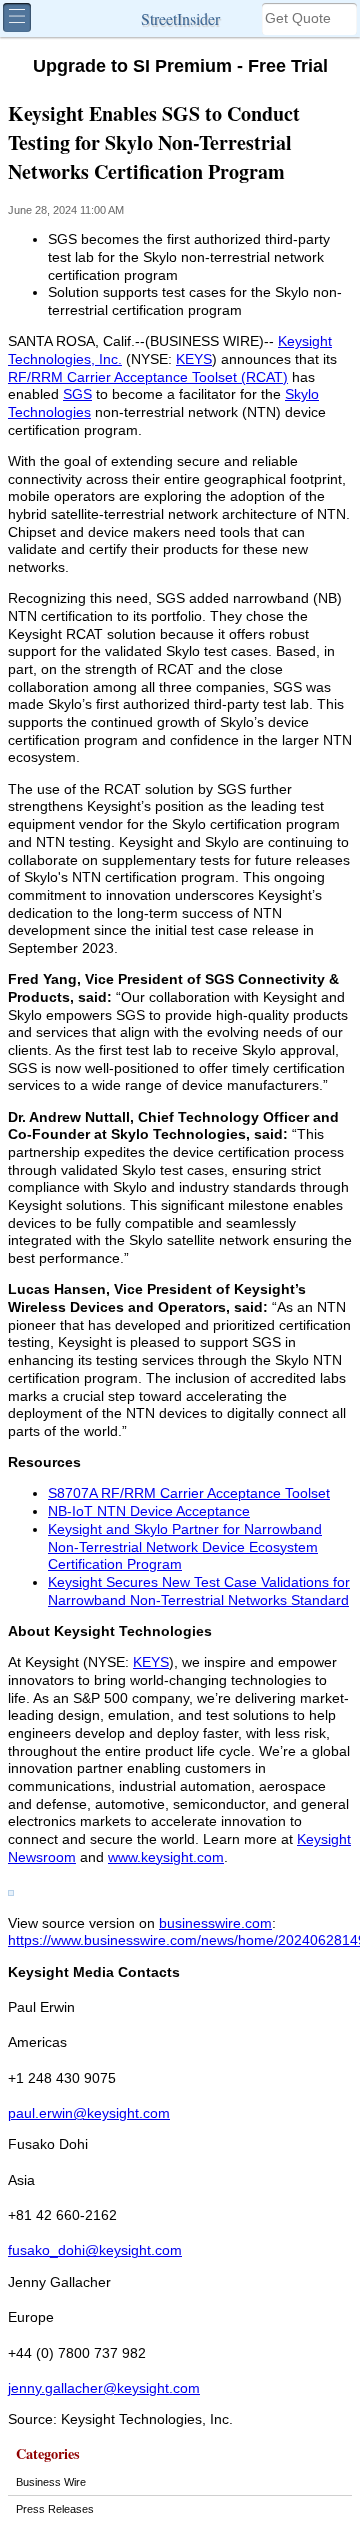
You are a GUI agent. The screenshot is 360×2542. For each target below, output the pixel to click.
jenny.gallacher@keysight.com (104, 2388)
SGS (77, 394)
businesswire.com (215, 1923)
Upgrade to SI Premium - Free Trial (180, 66)
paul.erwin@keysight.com (89, 2113)
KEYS (194, 359)
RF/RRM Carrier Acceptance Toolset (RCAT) (148, 377)
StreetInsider (180, 18)
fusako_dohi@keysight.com (95, 2250)
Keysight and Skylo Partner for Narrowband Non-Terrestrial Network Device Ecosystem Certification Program (185, 1547)
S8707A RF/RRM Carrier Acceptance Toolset (189, 1493)
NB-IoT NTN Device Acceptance (149, 1511)
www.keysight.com (166, 1857)
